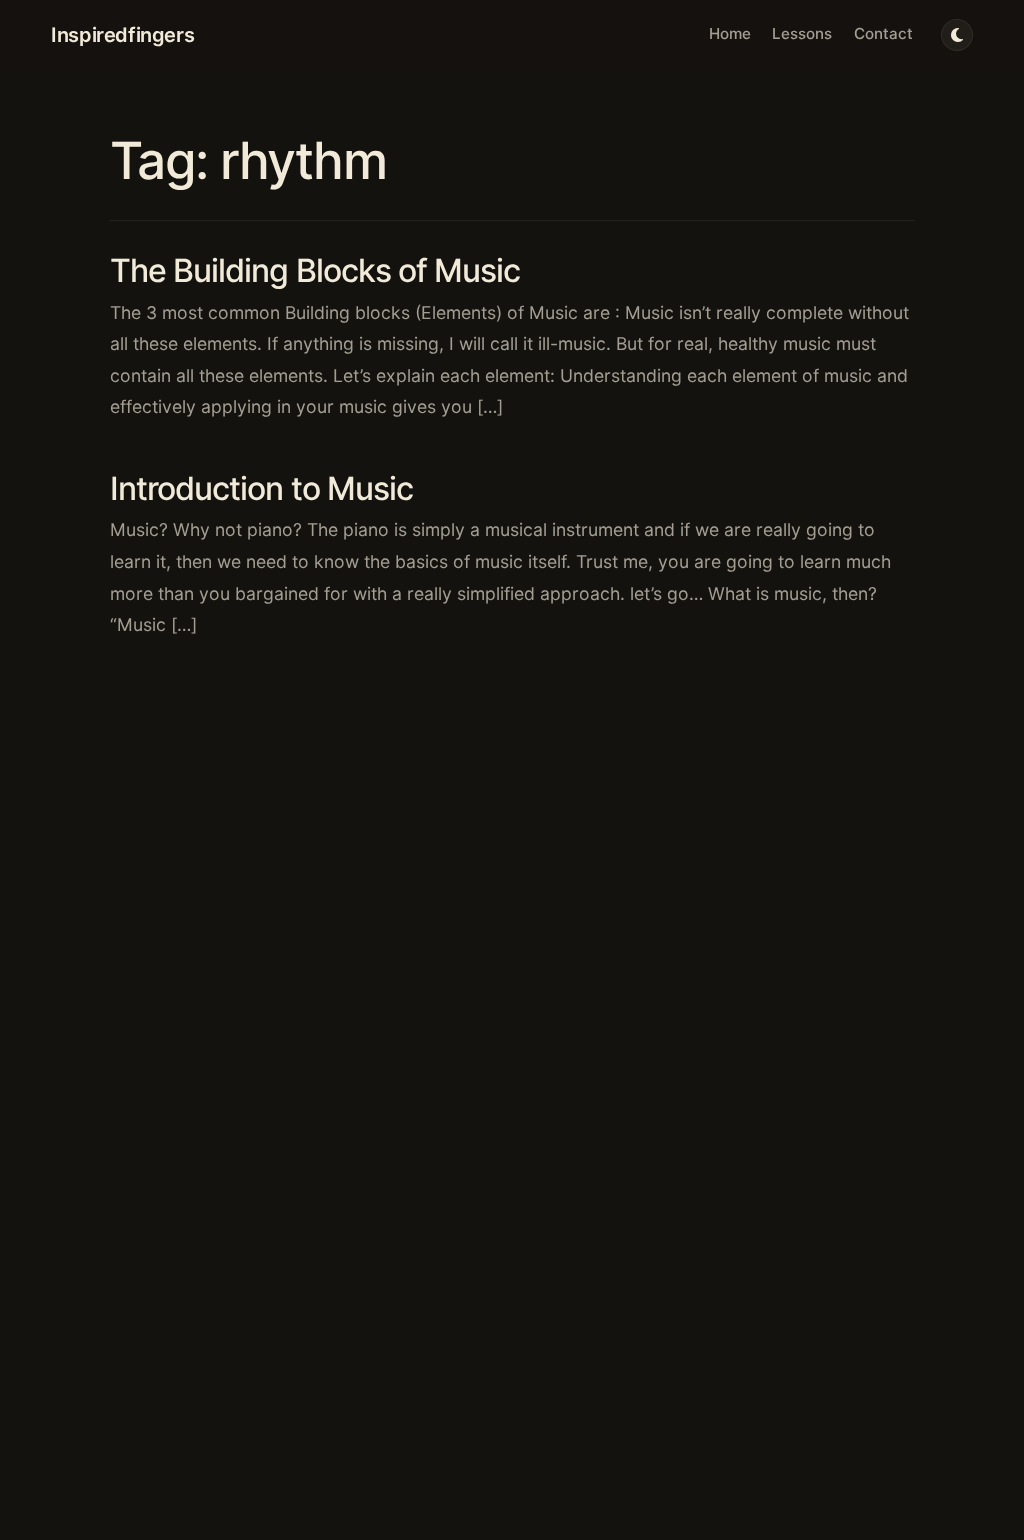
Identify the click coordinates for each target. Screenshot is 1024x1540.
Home (730, 33)
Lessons (802, 33)
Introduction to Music (261, 488)
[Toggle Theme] (957, 35)
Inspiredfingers (122, 35)
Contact (883, 33)
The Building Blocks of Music (315, 270)
